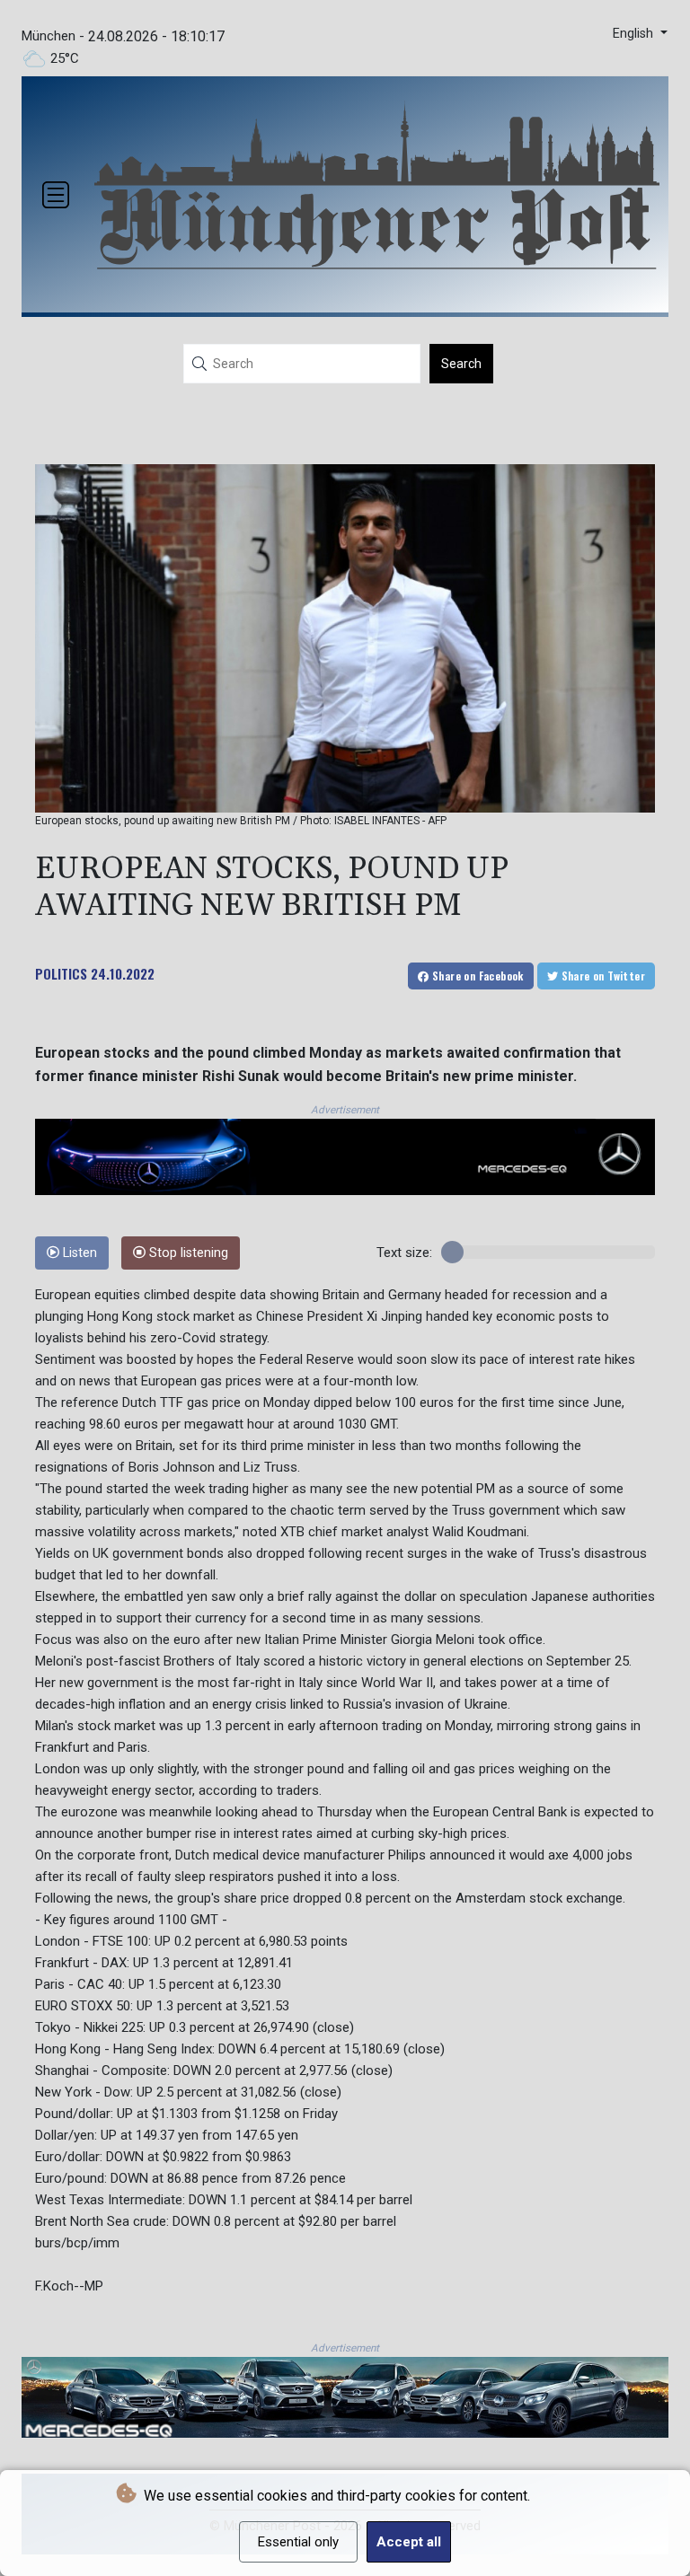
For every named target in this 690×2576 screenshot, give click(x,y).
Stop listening (187, 1253)
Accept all (409, 2542)
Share (477, 976)
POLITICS (61, 973)
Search (461, 364)
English (635, 34)
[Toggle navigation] (56, 195)
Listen (78, 1253)
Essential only (298, 2542)
